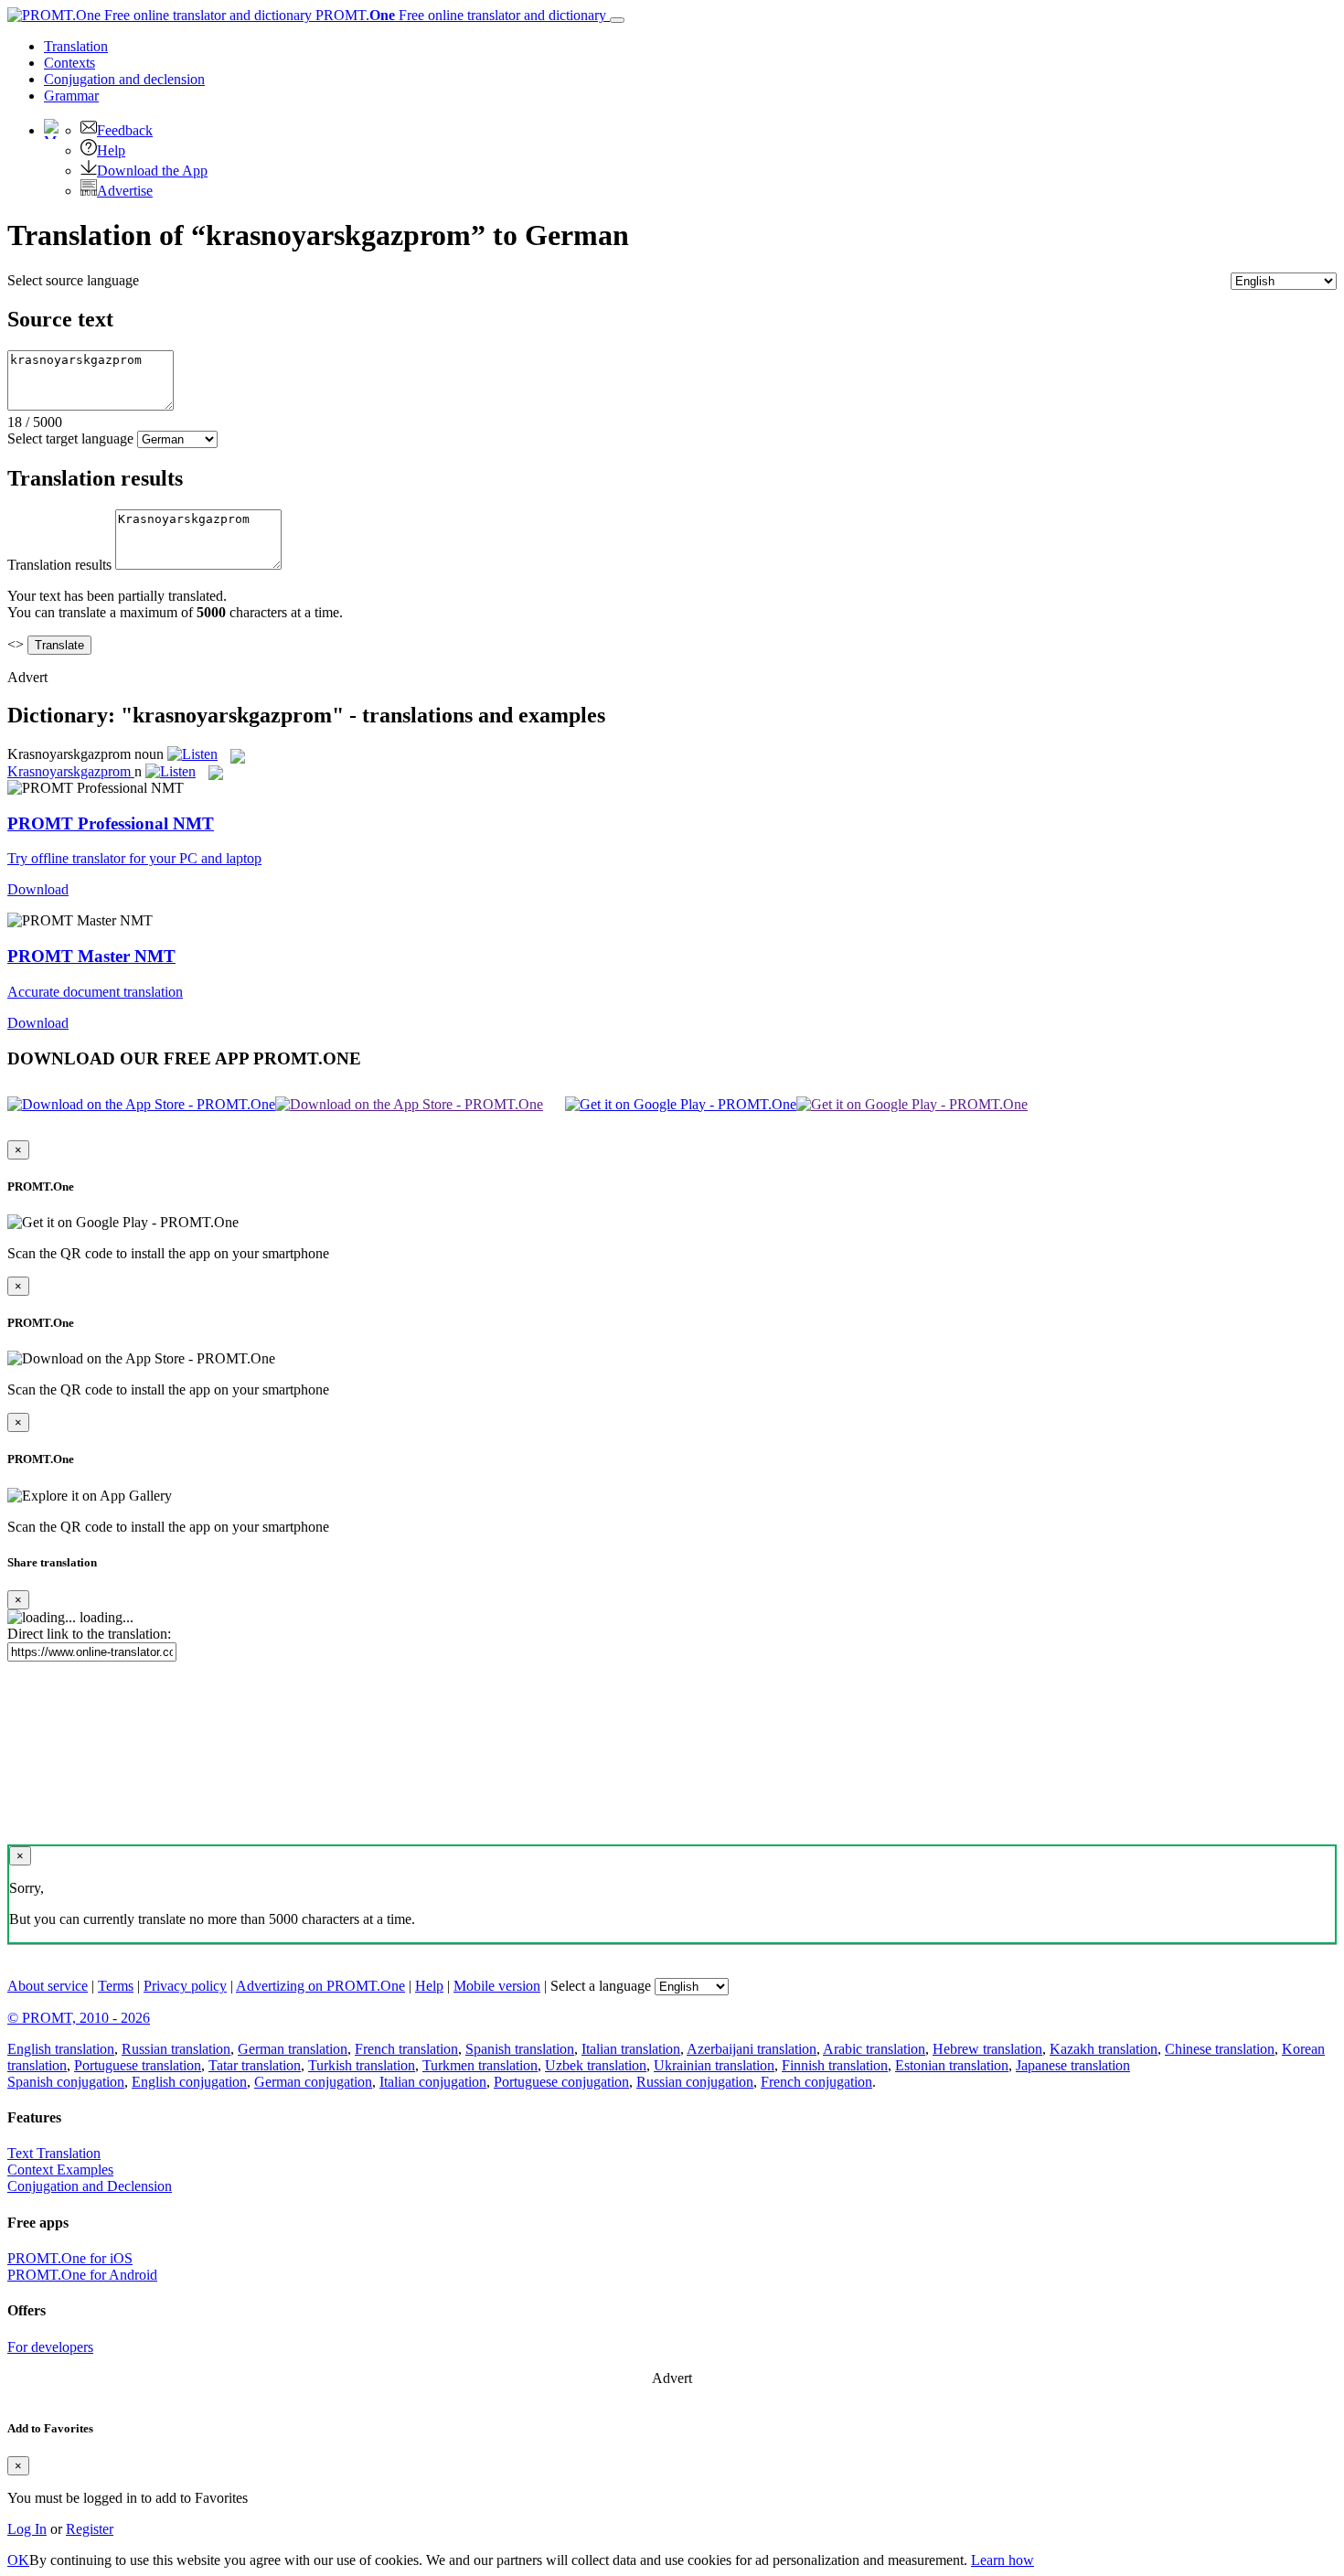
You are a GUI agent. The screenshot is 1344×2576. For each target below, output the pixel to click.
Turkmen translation (480, 2065)
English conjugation (189, 2082)
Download (38, 889)
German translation (293, 2049)
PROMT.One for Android (82, 2275)
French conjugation (816, 2082)
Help (111, 150)
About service (48, 1986)
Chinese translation (1220, 2049)
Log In (27, 2529)
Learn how (1003, 2560)
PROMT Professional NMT (111, 823)
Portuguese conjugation (561, 2082)
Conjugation (124, 79)
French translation (406, 2049)
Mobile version (497, 1986)
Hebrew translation (987, 2049)
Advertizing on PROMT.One (320, 1986)
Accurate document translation (95, 992)
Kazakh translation (1104, 2049)
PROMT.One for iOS (70, 2258)
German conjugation (313, 2082)
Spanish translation (520, 2049)
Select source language (73, 280)
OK (18, 2560)
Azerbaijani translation (752, 2049)
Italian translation (631, 2049)
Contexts (69, 63)
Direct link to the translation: (89, 1634)
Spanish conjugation (66, 2082)
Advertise (125, 191)
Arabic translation (874, 2049)
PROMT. (459, 15)
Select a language (601, 1986)
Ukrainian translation (714, 2065)
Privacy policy (185, 1986)
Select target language (70, 438)
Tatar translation (255, 2065)
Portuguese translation (138, 2065)
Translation (76, 46)
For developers (50, 2347)
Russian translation (176, 2049)
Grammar (71, 96)
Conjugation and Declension (90, 2186)
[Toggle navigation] (617, 20)
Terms (116, 1986)
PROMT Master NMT (91, 956)
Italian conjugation (433, 2082)
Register (90, 2529)
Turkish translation (362, 2065)
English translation (61, 2049)
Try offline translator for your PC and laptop (134, 858)
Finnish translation (835, 2065)
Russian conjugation (695, 2082)
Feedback (125, 130)
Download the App (152, 171)
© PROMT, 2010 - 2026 (79, 2018)
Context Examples (60, 2170)
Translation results (59, 565)
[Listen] (192, 754)
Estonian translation (952, 2065)
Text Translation (54, 2153)
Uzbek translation (596, 2065)
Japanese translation (1073, 2065)
